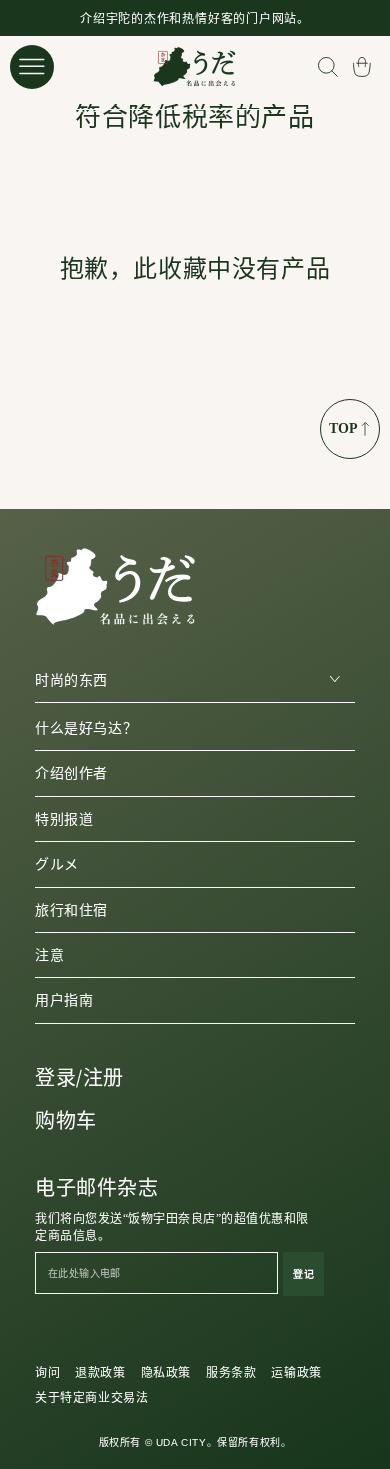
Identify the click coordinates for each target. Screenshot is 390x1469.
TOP (343, 428)
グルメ (57, 864)
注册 (103, 1078)
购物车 (66, 1121)
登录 (55, 1078)
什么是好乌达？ (86, 728)
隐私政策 (166, 1373)
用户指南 (64, 1000)
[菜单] (32, 67)
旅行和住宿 (71, 910)
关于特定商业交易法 (91, 1398)
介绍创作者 (71, 773)
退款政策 (100, 1373)
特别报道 (64, 819)
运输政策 (296, 1373)
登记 (303, 1274)
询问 (47, 1373)
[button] (327, 67)
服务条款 (231, 1373)
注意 (49, 955)
